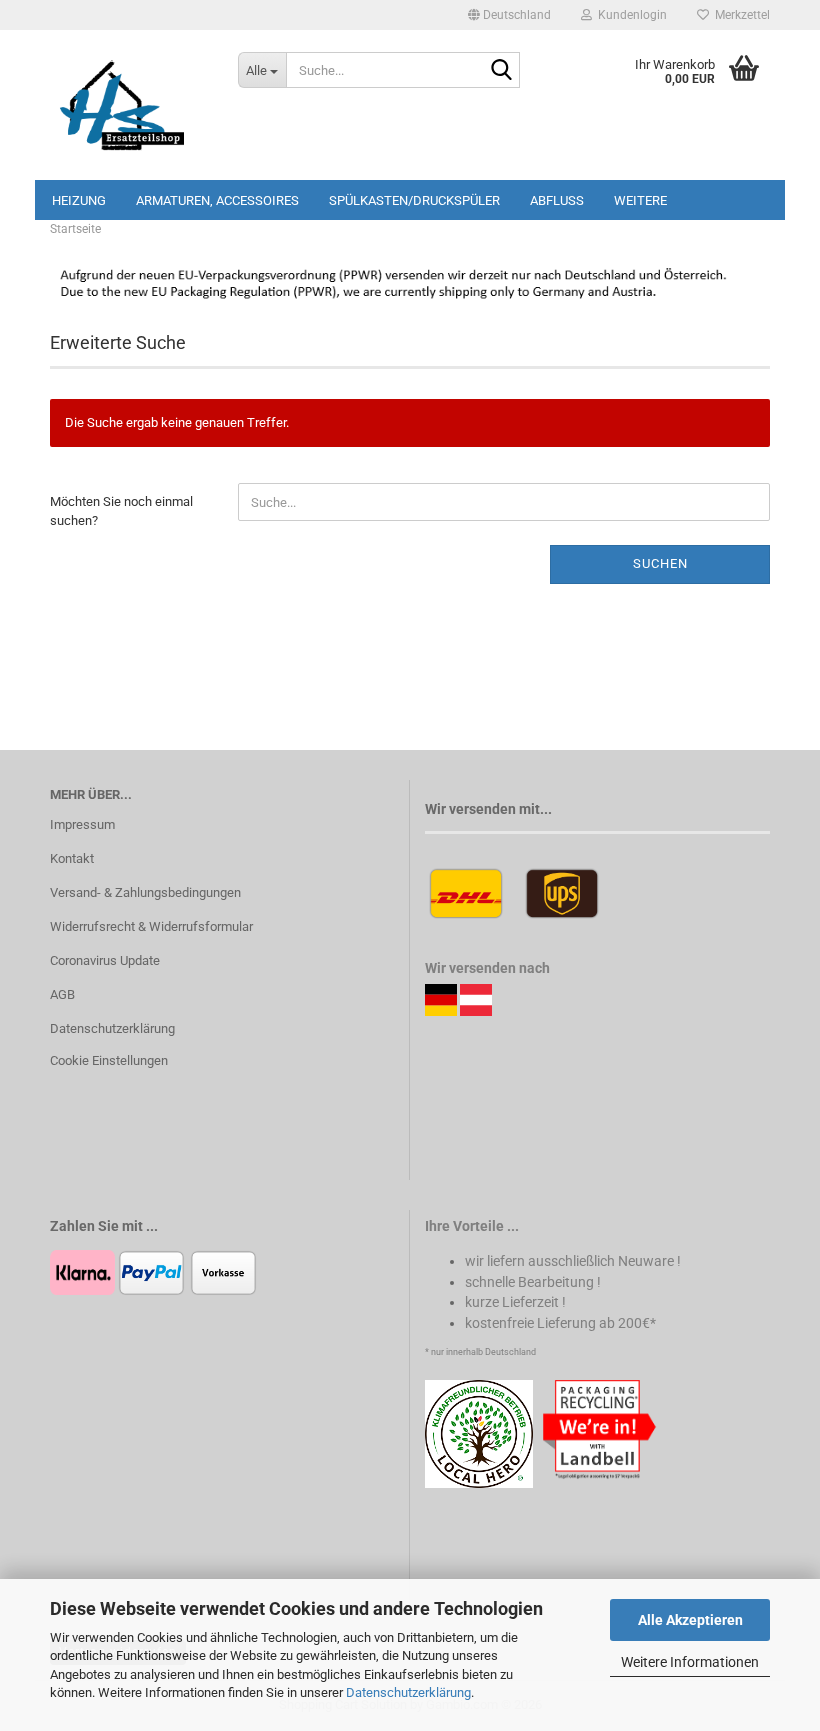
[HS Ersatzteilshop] (129, 105)
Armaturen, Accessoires (217, 200)
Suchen (660, 563)
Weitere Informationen (690, 1662)
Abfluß (557, 200)
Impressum (82, 824)
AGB (62, 994)
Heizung (79, 200)
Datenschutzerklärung (408, 1692)
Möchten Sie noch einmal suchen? (121, 511)
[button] (509, 15)
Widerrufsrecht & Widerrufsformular (151, 926)
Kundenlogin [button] (629, 15)
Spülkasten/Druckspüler (414, 200)
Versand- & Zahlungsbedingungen (145, 892)
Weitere (640, 200)
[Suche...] (501, 71)
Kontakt (72, 858)
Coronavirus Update (105, 960)
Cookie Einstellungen (109, 1060)
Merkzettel (739, 15)
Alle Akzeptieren (690, 1620)
